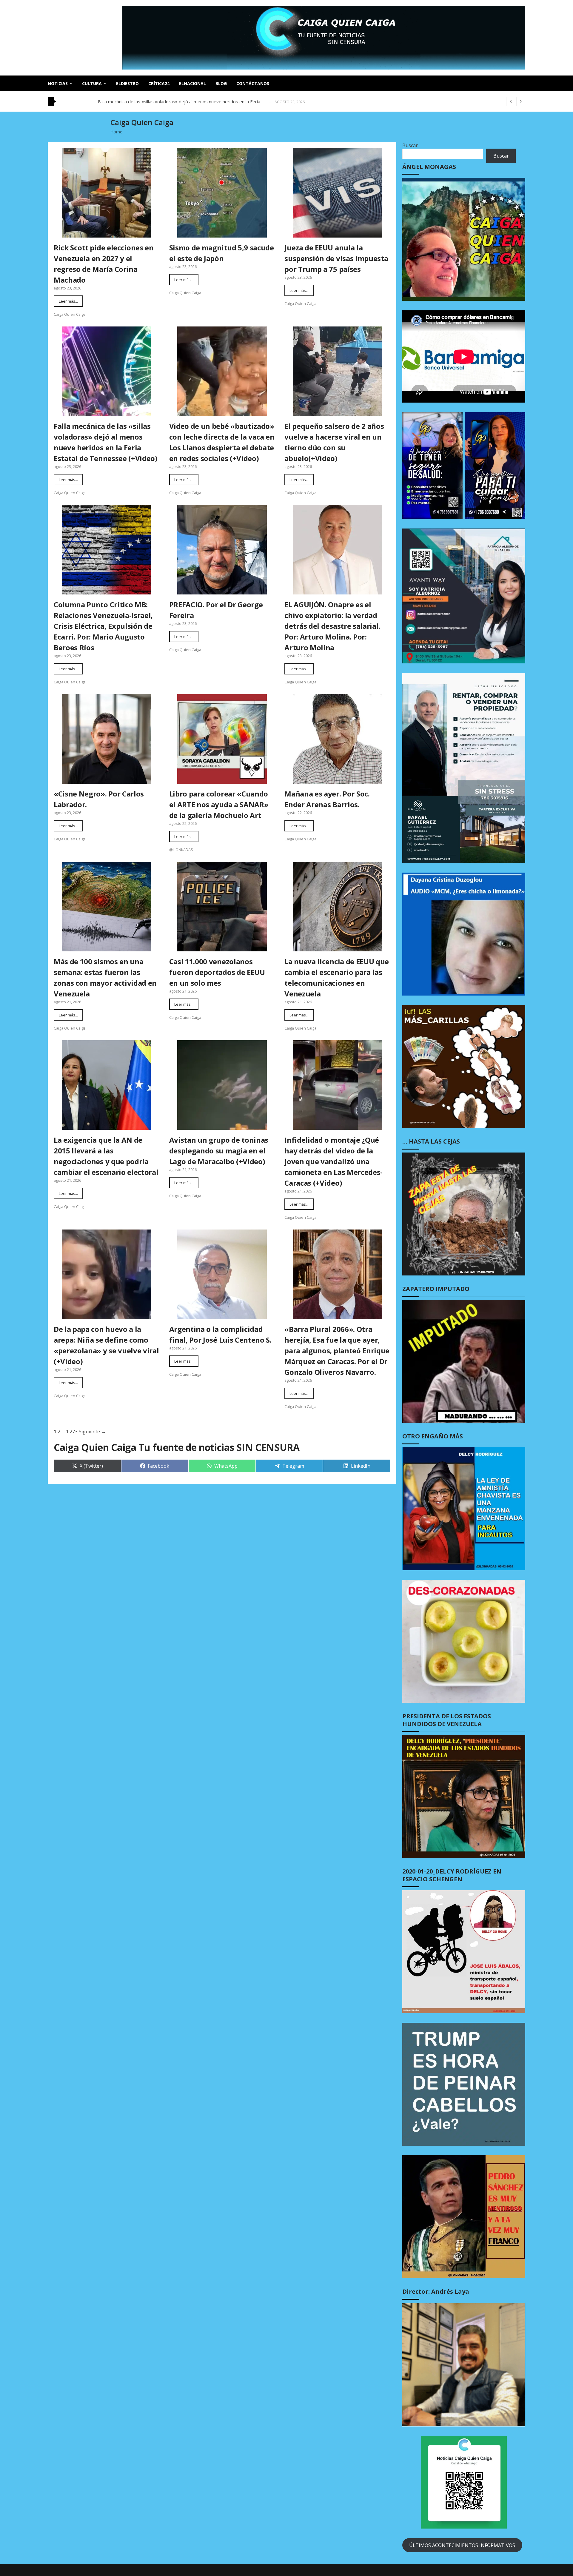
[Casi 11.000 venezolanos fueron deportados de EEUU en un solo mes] (222, 907)
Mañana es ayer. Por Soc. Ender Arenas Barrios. (327, 799)
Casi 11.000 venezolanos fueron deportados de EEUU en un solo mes (217, 972)
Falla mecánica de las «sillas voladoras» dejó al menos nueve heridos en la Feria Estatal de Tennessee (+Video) (106, 442)
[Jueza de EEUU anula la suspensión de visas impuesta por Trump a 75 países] (338, 193)
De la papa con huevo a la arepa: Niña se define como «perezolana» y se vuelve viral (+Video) (106, 1345)
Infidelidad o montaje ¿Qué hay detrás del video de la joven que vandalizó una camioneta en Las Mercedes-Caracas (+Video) (334, 1161)
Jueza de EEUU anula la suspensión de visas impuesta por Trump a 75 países (336, 258)
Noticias (58, 83)
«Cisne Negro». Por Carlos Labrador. (99, 799)
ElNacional (192, 83)
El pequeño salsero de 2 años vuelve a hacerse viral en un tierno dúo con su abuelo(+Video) (334, 442)
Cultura (92, 83)
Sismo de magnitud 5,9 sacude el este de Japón (222, 253)
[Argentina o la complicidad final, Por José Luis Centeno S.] (222, 1274)
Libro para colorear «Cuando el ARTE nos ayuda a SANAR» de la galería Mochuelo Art (219, 804)
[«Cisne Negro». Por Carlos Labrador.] (107, 739)
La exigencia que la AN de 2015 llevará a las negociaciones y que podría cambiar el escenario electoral (106, 1156)
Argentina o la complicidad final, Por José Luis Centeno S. (220, 1334)
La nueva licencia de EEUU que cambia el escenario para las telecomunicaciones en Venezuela (337, 977)
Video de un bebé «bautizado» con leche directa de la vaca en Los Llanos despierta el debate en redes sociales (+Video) (222, 442)
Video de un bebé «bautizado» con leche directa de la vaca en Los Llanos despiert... (183, 101)
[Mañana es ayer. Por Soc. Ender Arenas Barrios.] (338, 739)
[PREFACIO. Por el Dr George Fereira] (222, 550)
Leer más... (68, 301)
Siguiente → (92, 1432)
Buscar (410, 145)
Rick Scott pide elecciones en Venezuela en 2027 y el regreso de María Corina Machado (104, 264)
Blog (221, 83)
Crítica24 (159, 83)
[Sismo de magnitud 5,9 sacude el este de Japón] (222, 193)
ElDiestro (127, 83)
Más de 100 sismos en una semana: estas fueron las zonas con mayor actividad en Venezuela (105, 977)
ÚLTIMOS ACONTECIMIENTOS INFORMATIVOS (462, 2545)
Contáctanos (253, 83)
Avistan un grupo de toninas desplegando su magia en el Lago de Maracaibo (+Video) (219, 1151)
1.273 (72, 1432)
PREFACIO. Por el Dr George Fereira (216, 610)
